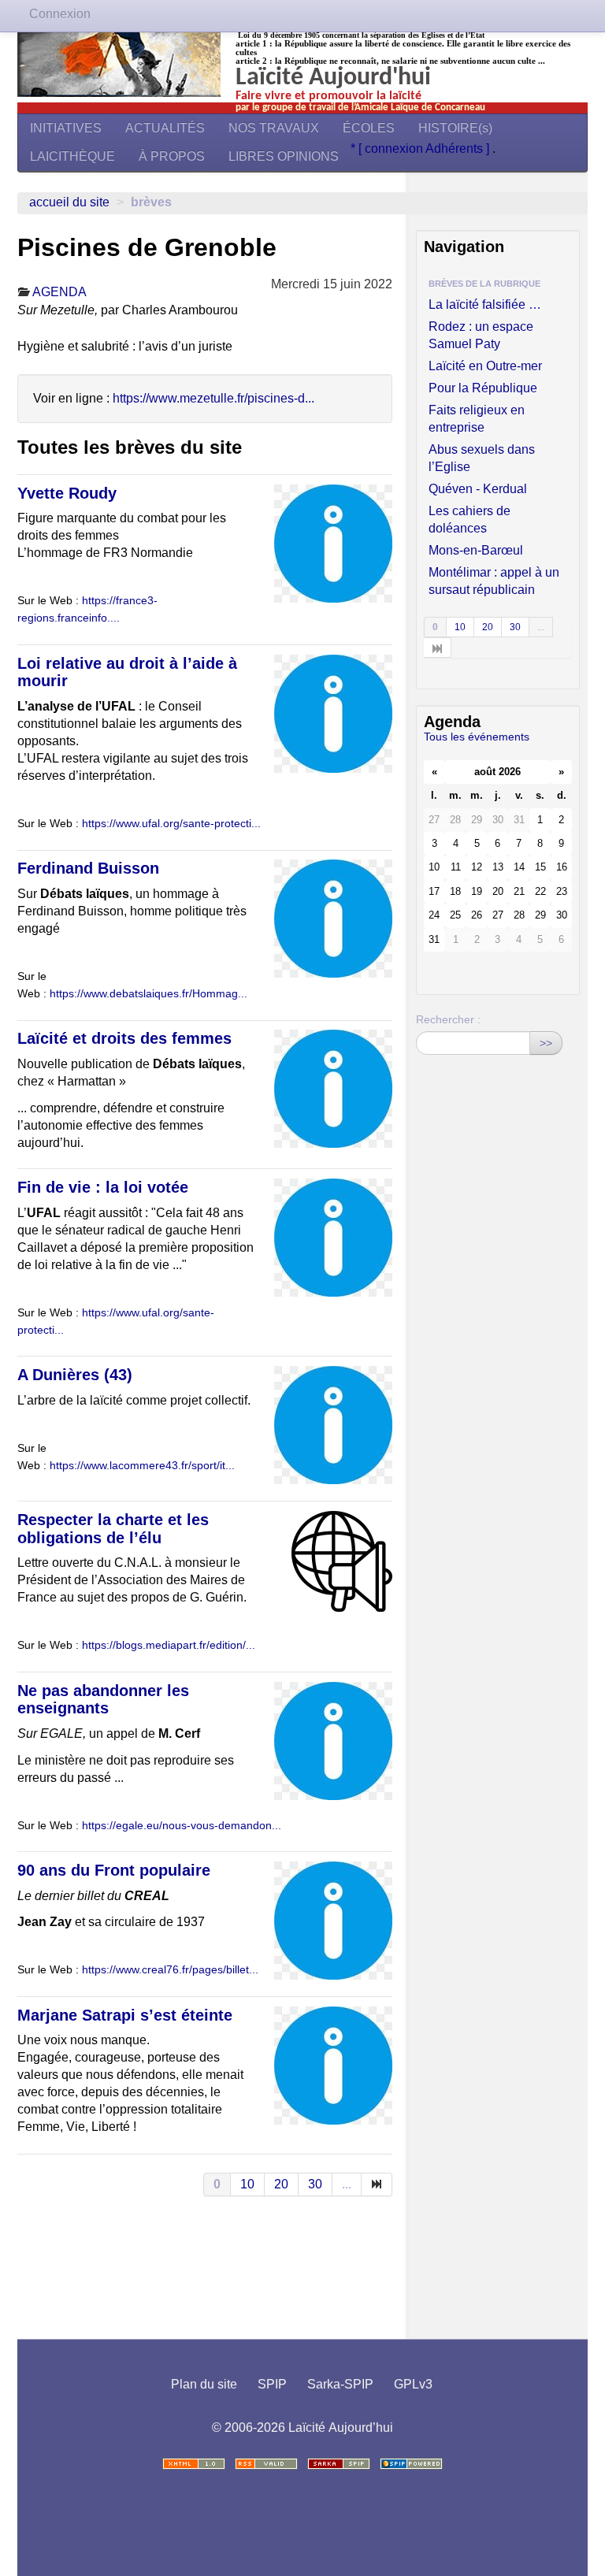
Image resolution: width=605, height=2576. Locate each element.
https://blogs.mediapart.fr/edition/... (169, 1645)
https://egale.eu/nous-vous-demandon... (182, 1826)
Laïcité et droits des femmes (124, 1038)
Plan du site (204, 2384)
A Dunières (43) (75, 1375)
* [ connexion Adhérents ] (421, 148)
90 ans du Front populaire (114, 1870)
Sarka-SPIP (340, 2384)
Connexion (60, 14)
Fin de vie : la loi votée (103, 1187)
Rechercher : (448, 1019)
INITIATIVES (66, 128)
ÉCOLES (369, 128)
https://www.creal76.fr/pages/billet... (170, 1970)
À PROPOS (172, 156)
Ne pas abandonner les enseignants (103, 1700)
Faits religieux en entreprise (477, 419)
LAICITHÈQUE (72, 156)
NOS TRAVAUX (274, 128)
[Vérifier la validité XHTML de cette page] (194, 2464)
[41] (438, 648)
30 (315, 2184)
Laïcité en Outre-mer (485, 366)
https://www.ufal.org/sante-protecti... (171, 824)
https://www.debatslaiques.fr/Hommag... (148, 994)
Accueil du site (69, 202)
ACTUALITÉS (165, 128)
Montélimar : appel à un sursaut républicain (494, 581)
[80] (377, 2184)
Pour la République (483, 388)
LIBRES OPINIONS (284, 156)
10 (247, 2184)
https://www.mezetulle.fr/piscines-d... (213, 398)
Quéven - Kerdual (478, 489)
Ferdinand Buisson (88, 868)
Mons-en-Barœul (476, 550)
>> (546, 1043)
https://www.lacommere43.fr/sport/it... (142, 1466)
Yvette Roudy (67, 493)
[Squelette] (339, 2464)
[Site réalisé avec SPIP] (411, 2464)
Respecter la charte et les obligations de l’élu (113, 1529)
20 (281, 2184)
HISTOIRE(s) (455, 128)
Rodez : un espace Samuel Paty (481, 335)
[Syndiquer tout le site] (266, 2464)
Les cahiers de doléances (470, 520)
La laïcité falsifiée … (485, 304)
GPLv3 (413, 2384)
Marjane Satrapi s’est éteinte (125, 2015)
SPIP (272, 2384)
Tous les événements (477, 737)
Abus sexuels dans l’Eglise (482, 458)
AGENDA (59, 292)
